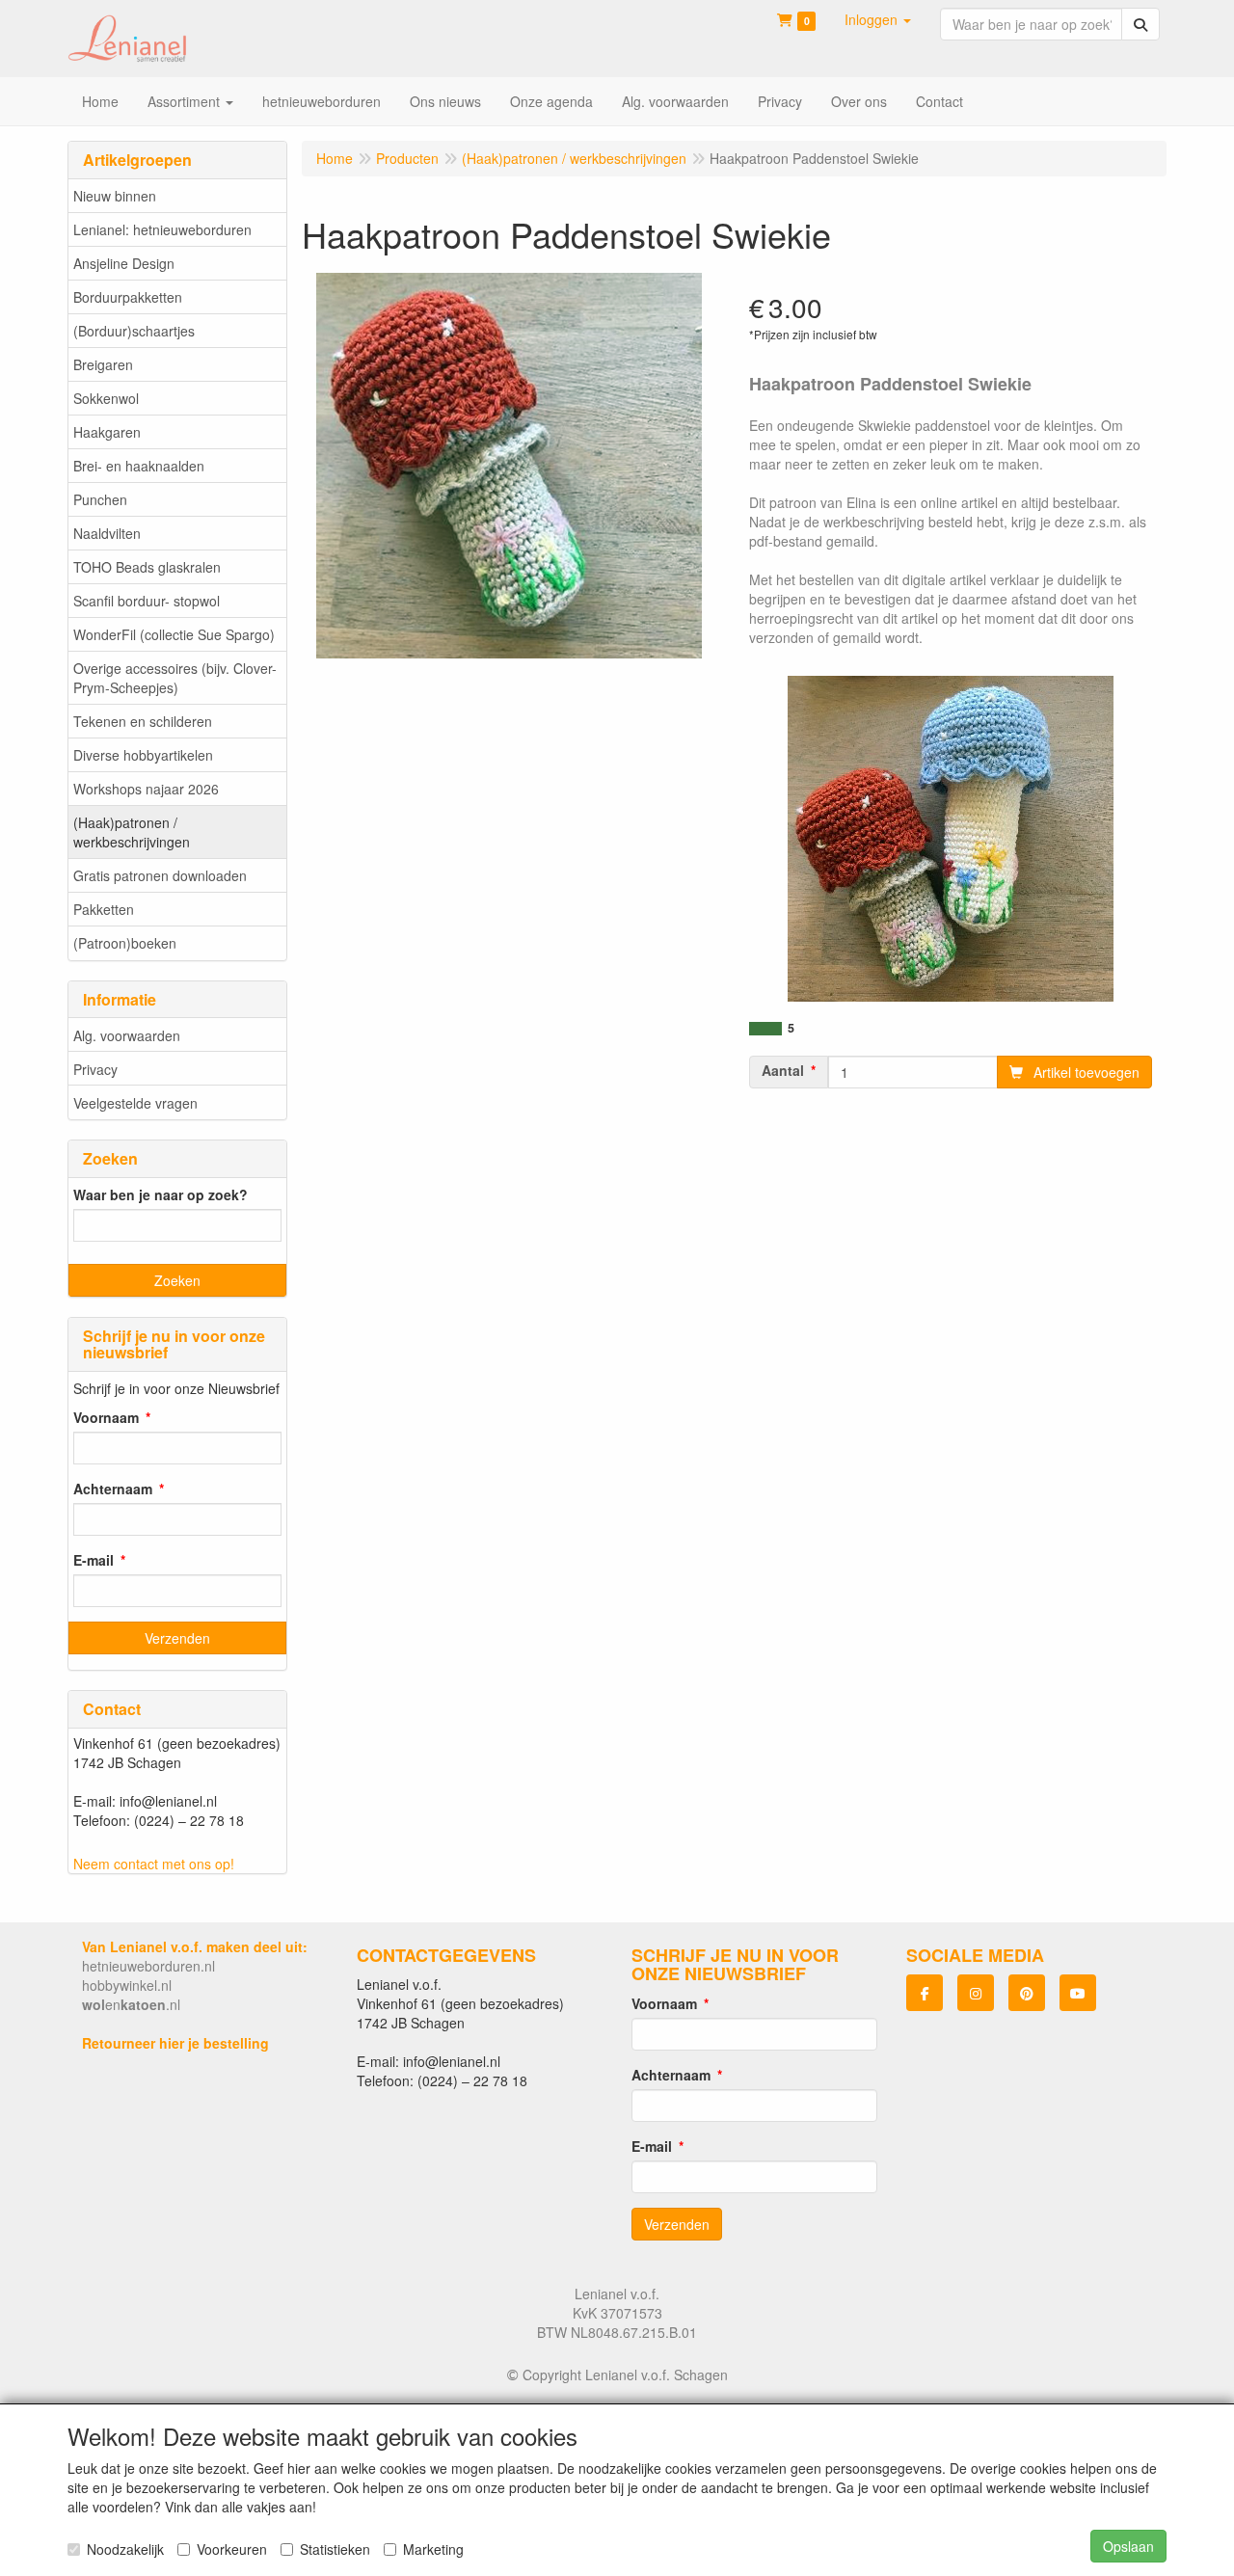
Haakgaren (107, 432)
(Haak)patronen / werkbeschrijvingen (132, 832)
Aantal (783, 1070)
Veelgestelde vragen (135, 1103)
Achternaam (113, 1489)
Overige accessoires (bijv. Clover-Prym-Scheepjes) (175, 678)
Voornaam (106, 1417)
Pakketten (104, 909)
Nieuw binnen (115, 196)
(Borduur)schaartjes (134, 331)
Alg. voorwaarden (127, 1035)
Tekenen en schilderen (143, 721)
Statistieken (335, 2549)
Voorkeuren (232, 2549)
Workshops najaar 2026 (146, 789)
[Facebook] (925, 1993)
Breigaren (103, 364)
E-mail (94, 1560)
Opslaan (1128, 2546)
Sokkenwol (106, 398)
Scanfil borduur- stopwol (147, 601)
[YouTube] (1078, 1993)
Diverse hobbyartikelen (143, 755)
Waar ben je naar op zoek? (161, 1194)
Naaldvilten (107, 533)
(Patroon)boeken (125, 943)
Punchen (100, 499)
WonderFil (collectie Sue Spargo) (174, 634)
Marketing (433, 2549)
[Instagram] (976, 1993)
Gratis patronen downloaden (160, 875)
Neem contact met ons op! (154, 1864)
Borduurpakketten (128, 297)
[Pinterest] (1027, 1993)
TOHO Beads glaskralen (147, 567)
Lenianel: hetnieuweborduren (162, 229)
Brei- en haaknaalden (139, 466)
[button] (878, 19)
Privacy (95, 1069)
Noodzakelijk (125, 2549)
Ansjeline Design (124, 263)
